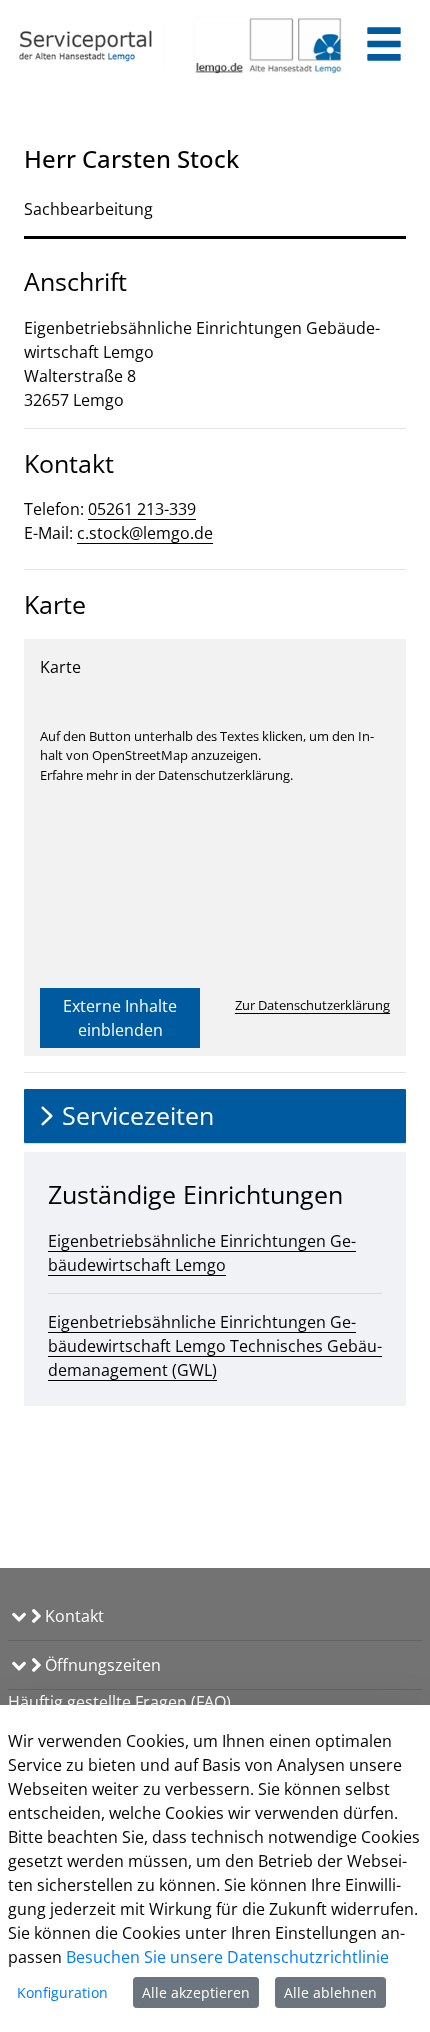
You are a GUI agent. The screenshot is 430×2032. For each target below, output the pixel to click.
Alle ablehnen (330, 1992)
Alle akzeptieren (196, 1992)
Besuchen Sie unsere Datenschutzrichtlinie (227, 1957)
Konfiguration (62, 1992)
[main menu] (384, 46)
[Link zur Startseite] (89, 45)
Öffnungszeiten (101, 1665)
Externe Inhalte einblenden (120, 1018)
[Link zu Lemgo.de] (268, 45)
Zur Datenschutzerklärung (312, 1005)
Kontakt (72, 1616)
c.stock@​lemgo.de (145, 533)
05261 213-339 (142, 509)
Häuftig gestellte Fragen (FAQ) (119, 1702)
